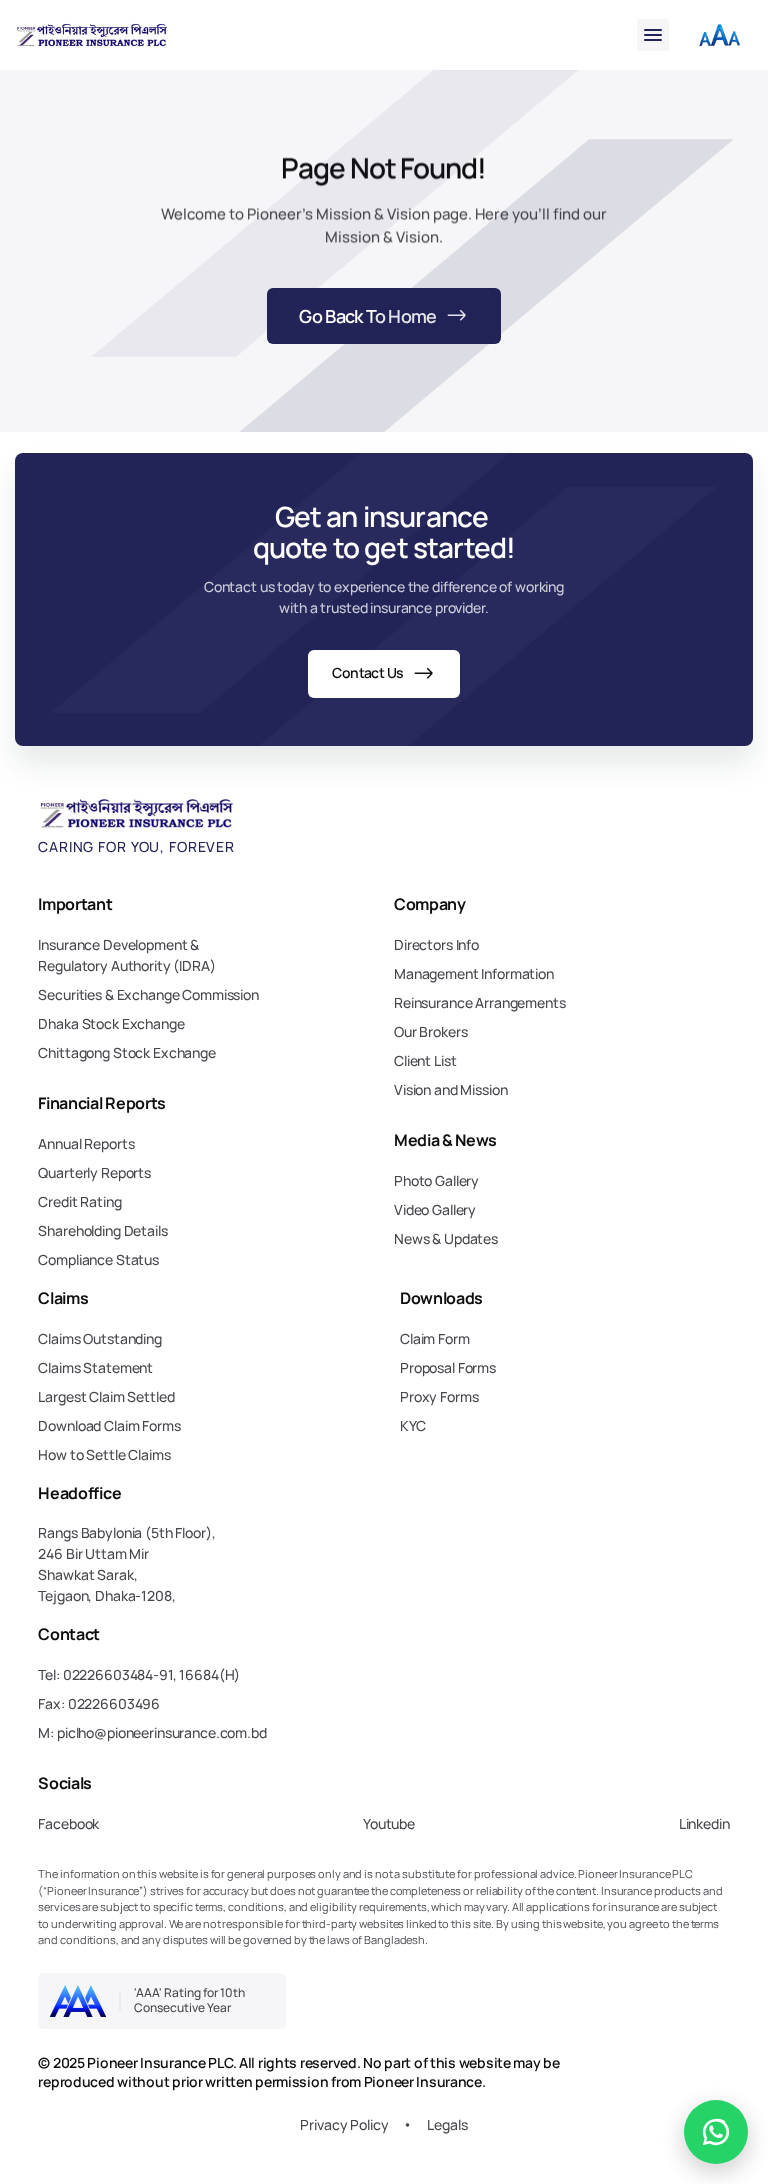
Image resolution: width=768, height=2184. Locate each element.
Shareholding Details (102, 1230)
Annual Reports (86, 1143)
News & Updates (446, 1238)
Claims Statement (95, 1367)
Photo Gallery (436, 1180)
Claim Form (435, 1338)
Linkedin (704, 1823)
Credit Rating (79, 1201)
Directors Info (436, 944)
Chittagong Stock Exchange (127, 1052)
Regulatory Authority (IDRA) (126, 965)
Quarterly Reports (94, 1172)
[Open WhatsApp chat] (716, 2132)
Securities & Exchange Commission (148, 994)
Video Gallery (435, 1209)
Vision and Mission (450, 1089)
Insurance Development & (120, 944)
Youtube (389, 1823)
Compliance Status (98, 1259)
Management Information (474, 973)
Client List (425, 1060)
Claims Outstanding (99, 1338)
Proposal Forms (448, 1367)
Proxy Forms (439, 1396)
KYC (413, 1425)
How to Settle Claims (104, 1454)
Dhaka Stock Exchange (111, 1023)
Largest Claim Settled (106, 1396)
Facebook (68, 1823)
